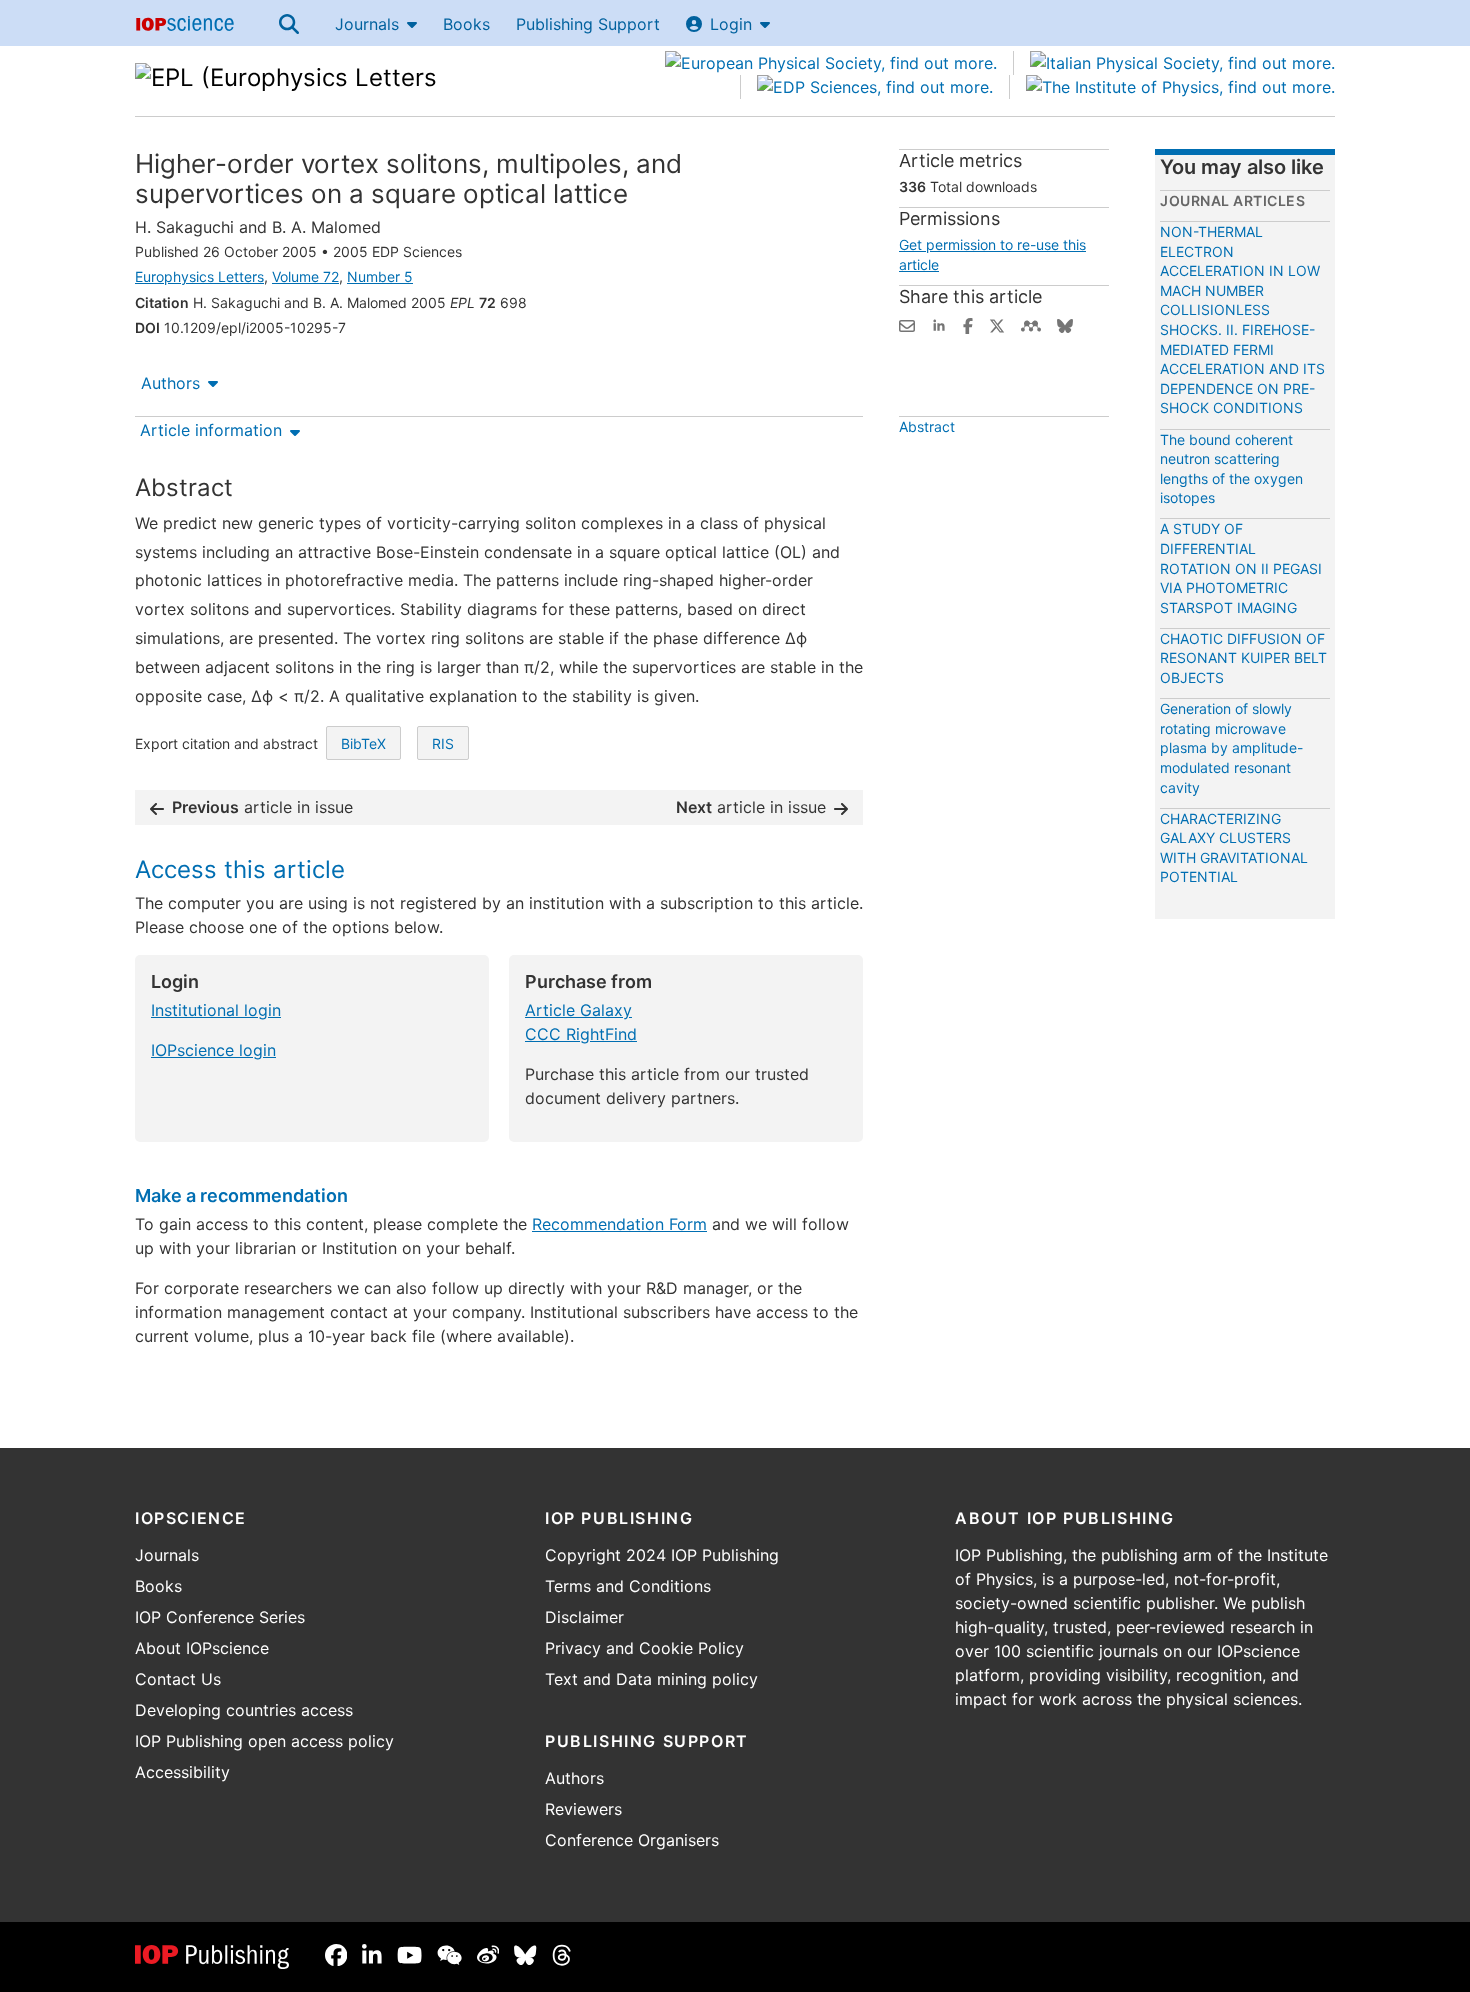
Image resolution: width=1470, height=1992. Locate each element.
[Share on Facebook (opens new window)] (968, 324)
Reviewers (583, 1809)
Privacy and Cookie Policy (644, 1648)
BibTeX (363, 743)
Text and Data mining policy (651, 1679)
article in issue (262, 807)
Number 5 (380, 276)
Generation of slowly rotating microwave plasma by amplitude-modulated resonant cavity (1231, 747)
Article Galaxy (578, 1010)
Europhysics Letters (199, 276)
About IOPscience (202, 1648)
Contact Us (178, 1679)
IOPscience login (213, 1050)
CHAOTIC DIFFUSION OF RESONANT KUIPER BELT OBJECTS (1243, 658)
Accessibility (182, 1772)
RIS (443, 743)
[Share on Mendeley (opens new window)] (1031, 324)
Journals (367, 24)
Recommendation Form (619, 1224)
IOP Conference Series (220, 1617)
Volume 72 (305, 276)
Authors (170, 383)
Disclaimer (584, 1617)
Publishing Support (588, 24)
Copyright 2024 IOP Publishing (662, 1555)
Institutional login (216, 1010)
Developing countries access (244, 1710)
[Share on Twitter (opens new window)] (997, 324)
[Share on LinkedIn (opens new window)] (939, 324)
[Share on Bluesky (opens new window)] (1065, 324)
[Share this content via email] (907, 324)
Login (731, 24)
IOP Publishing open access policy (264, 1741)
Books (466, 24)
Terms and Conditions (628, 1586)
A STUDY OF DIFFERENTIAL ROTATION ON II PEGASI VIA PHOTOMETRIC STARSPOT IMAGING (1241, 567)
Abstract (927, 426)
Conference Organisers (632, 1840)
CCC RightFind (581, 1034)
